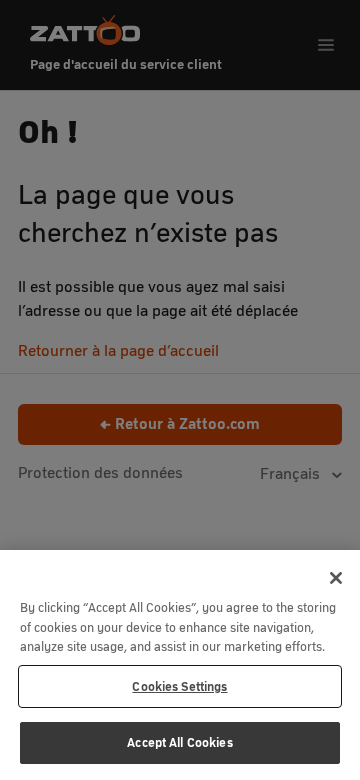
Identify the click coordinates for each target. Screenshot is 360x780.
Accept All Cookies (179, 742)
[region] (180, 665)
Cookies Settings (179, 686)
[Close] (336, 578)
